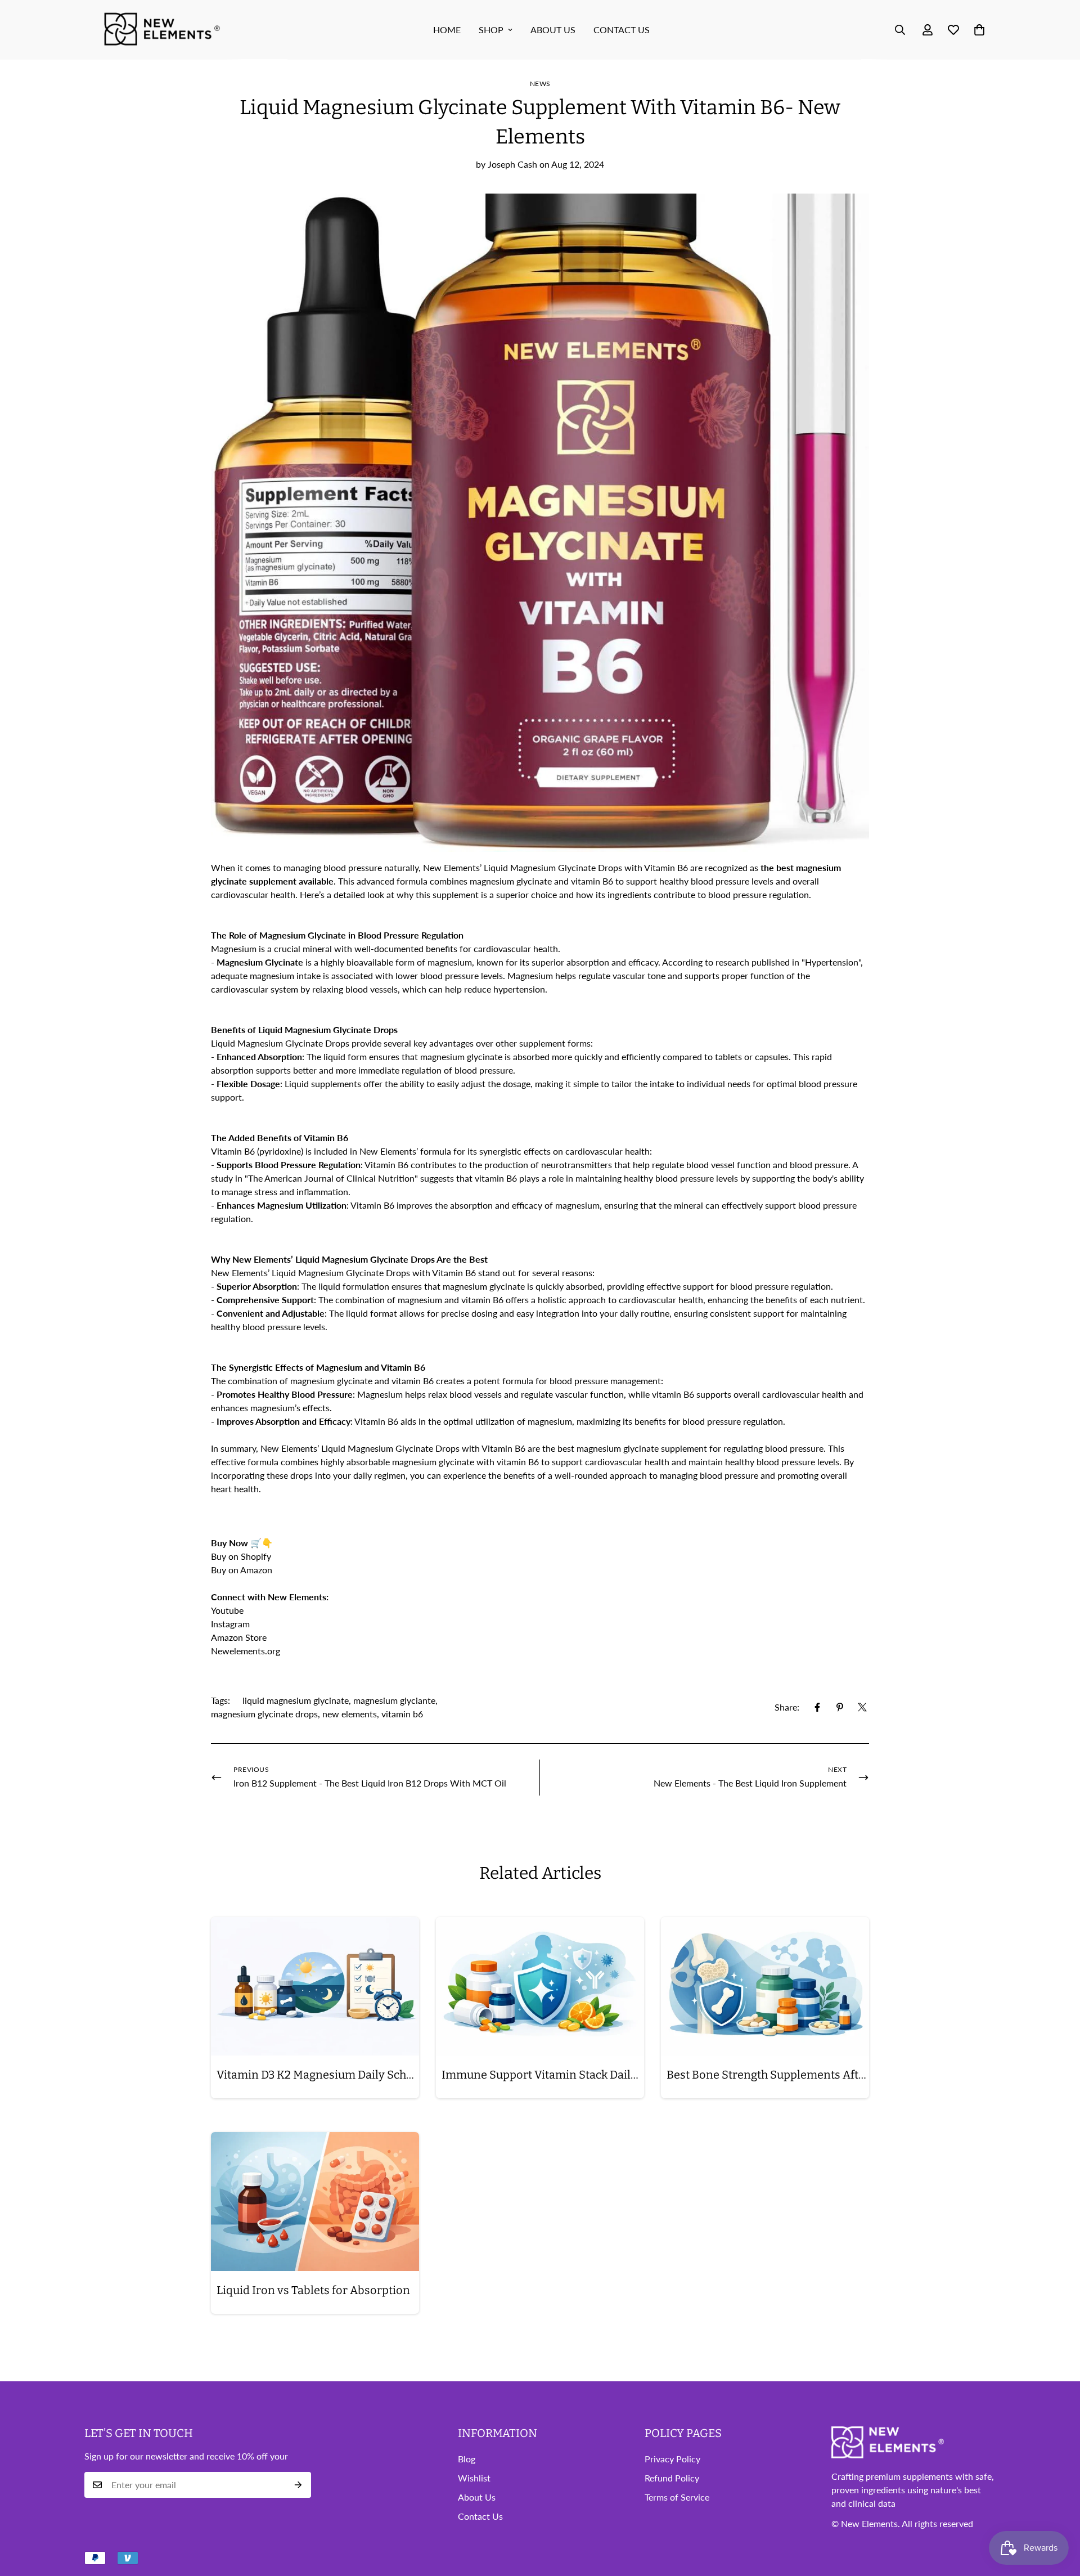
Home (447, 30)
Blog (467, 2459)
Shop (491, 30)
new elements (350, 1714)
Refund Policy (672, 2478)
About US (553, 30)
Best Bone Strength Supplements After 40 (768, 2075)
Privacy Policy (672, 2459)
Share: (787, 1707)
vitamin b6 (402, 1714)
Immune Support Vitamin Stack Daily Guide (543, 2075)
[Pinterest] (840, 1707)
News (540, 84)
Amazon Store (239, 1637)
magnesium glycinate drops (264, 1714)
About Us (477, 2498)
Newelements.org (246, 1651)
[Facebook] (817, 1707)
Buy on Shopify (241, 1556)
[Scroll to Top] (1058, 2515)
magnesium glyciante (394, 1700)
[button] (979, 30)
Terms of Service (677, 2498)
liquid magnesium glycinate (296, 1700)
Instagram (230, 1624)
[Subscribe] (298, 2485)
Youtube (227, 1610)
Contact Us (622, 30)
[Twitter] (862, 1707)
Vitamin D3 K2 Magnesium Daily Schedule (318, 2075)
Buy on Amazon (243, 1570)
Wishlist (474, 2478)
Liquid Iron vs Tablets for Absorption (313, 2290)
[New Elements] (163, 30)
